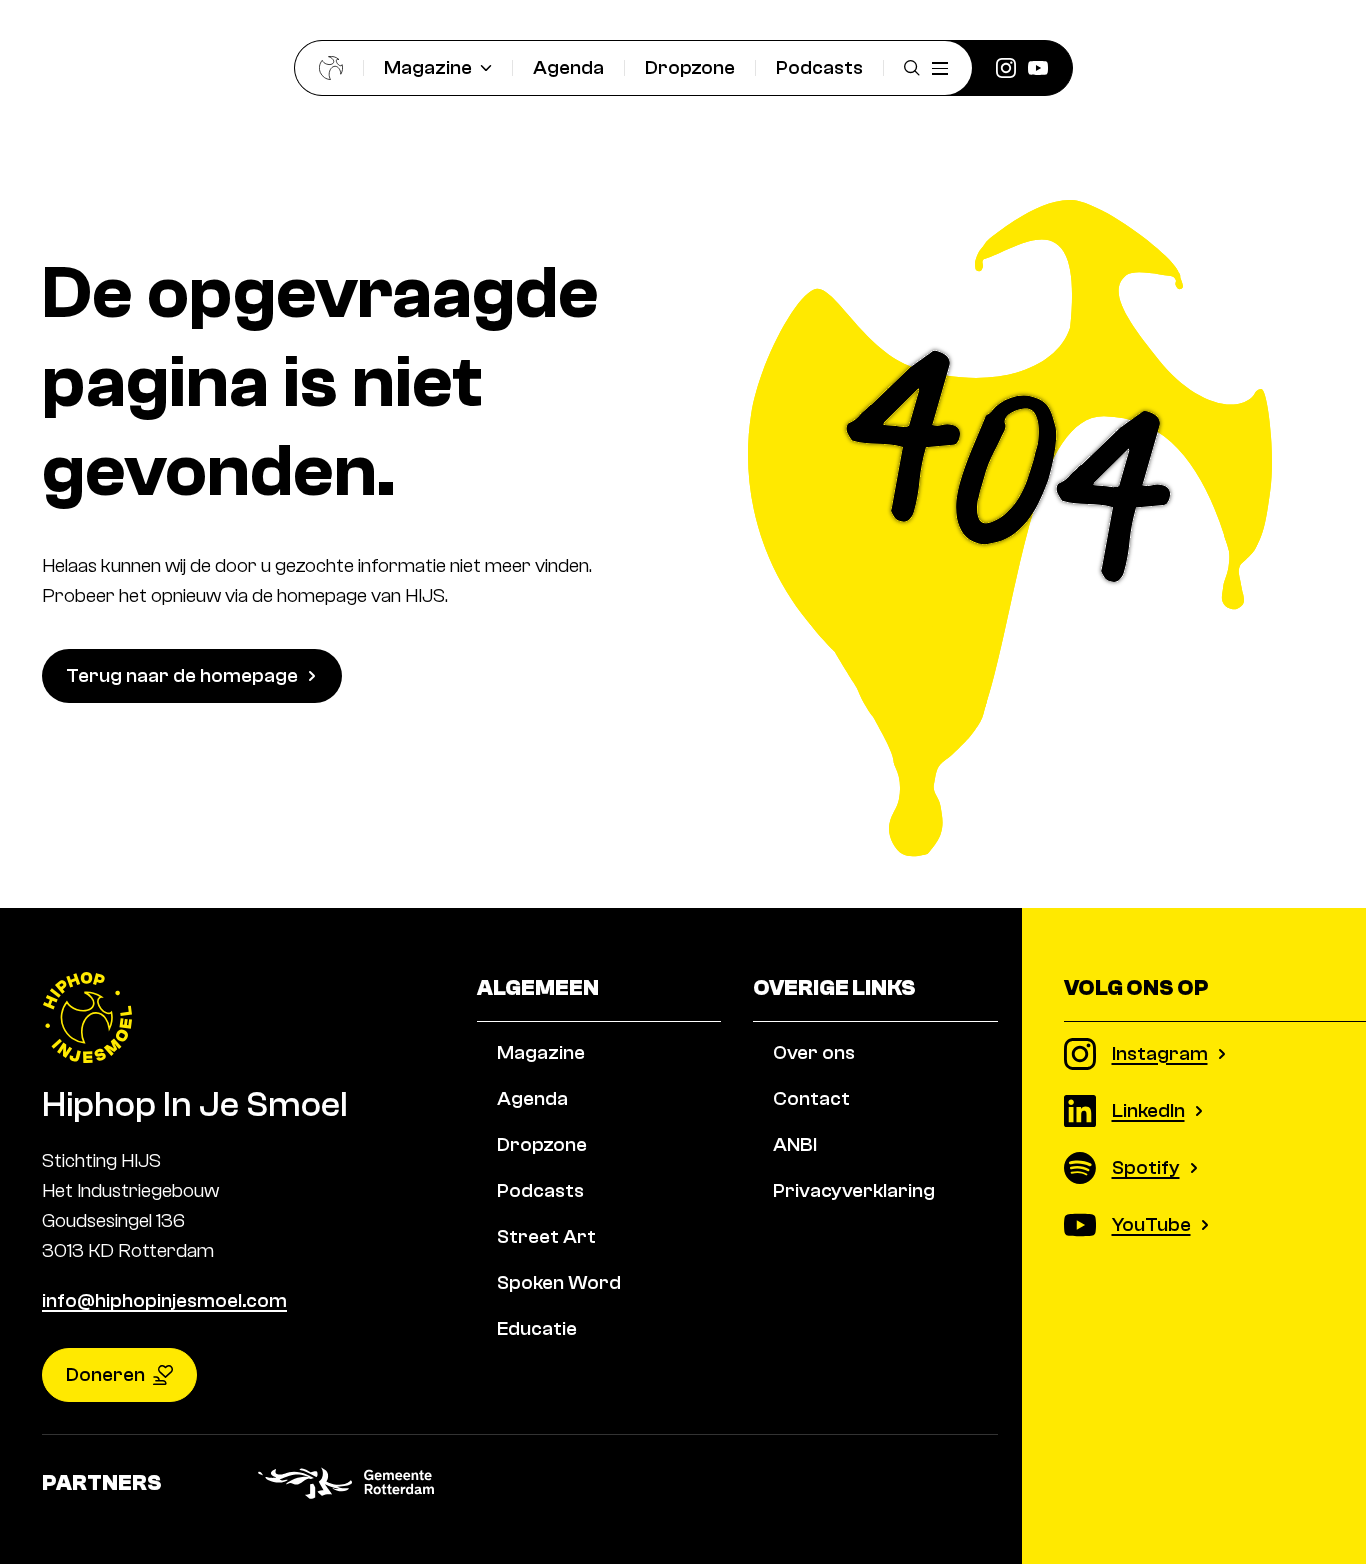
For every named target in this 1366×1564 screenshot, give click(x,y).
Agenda (568, 67)
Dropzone (690, 67)
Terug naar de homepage (182, 675)
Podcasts (819, 67)
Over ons (814, 1052)
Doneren (105, 1374)
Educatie (537, 1328)
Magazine (428, 67)
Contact (811, 1098)
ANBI (795, 1144)
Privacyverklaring (854, 1190)
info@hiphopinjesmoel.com (164, 1300)
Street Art (546, 1236)
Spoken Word (559, 1282)
